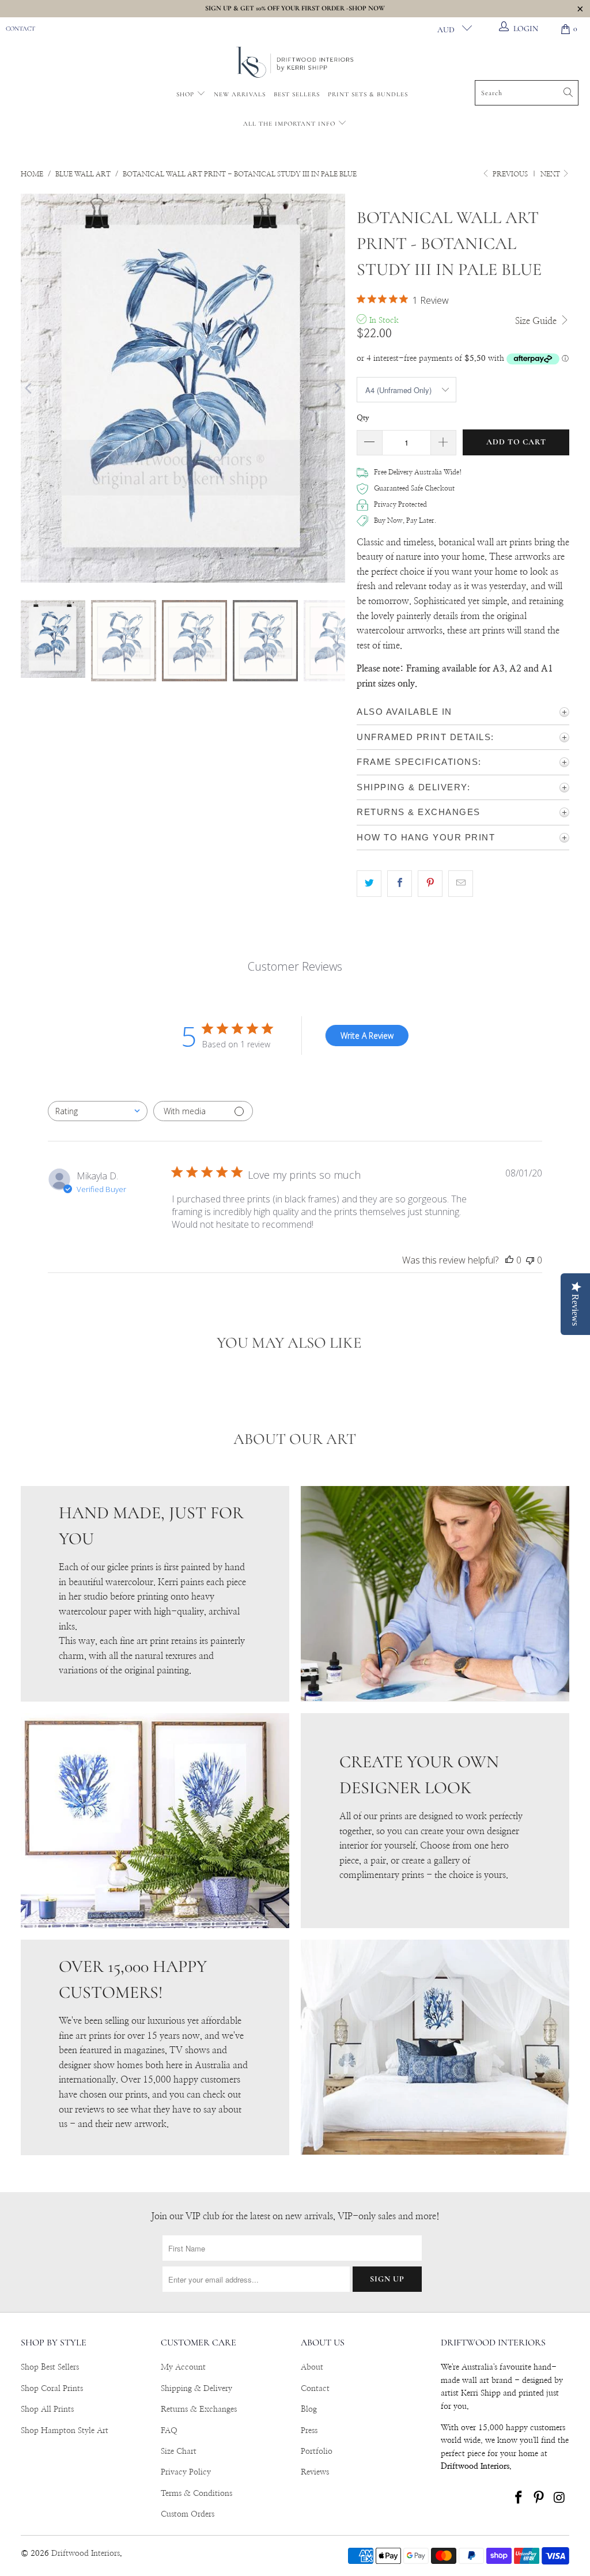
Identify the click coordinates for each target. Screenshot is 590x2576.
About (312, 2367)
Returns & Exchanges (199, 2409)
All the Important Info (290, 124)
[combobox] (98, 1111)
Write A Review (367, 1036)
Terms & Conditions (196, 2494)
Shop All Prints (47, 2409)
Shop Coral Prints (52, 2389)
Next (551, 174)
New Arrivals (240, 94)
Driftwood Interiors (86, 2554)
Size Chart (179, 2451)
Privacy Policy (186, 2472)
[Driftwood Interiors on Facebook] (519, 2498)
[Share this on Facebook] (400, 884)
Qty (363, 418)
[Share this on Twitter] (369, 884)
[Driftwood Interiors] (295, 63)
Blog (309, 2409)
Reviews (315, 2472)
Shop (185, 94)
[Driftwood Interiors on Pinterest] (539, 2498)
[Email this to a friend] (461, 884)
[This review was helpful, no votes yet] (509, 1260)
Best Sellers (297, 94)
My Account (183, 2367)
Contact (20, 29)
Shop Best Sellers (50, 2367)
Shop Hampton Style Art (65, 2431)
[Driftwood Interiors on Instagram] (560, 2498)
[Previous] (29, 388)
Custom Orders (188, 2514)
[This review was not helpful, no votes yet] (530, 1260)
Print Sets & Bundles (368, 94)
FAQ (169, 2431)
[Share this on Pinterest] (430, 884)
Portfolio (317, 2451)
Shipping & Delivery (196, 2389)
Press (309, 2431)
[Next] (336, 388)
